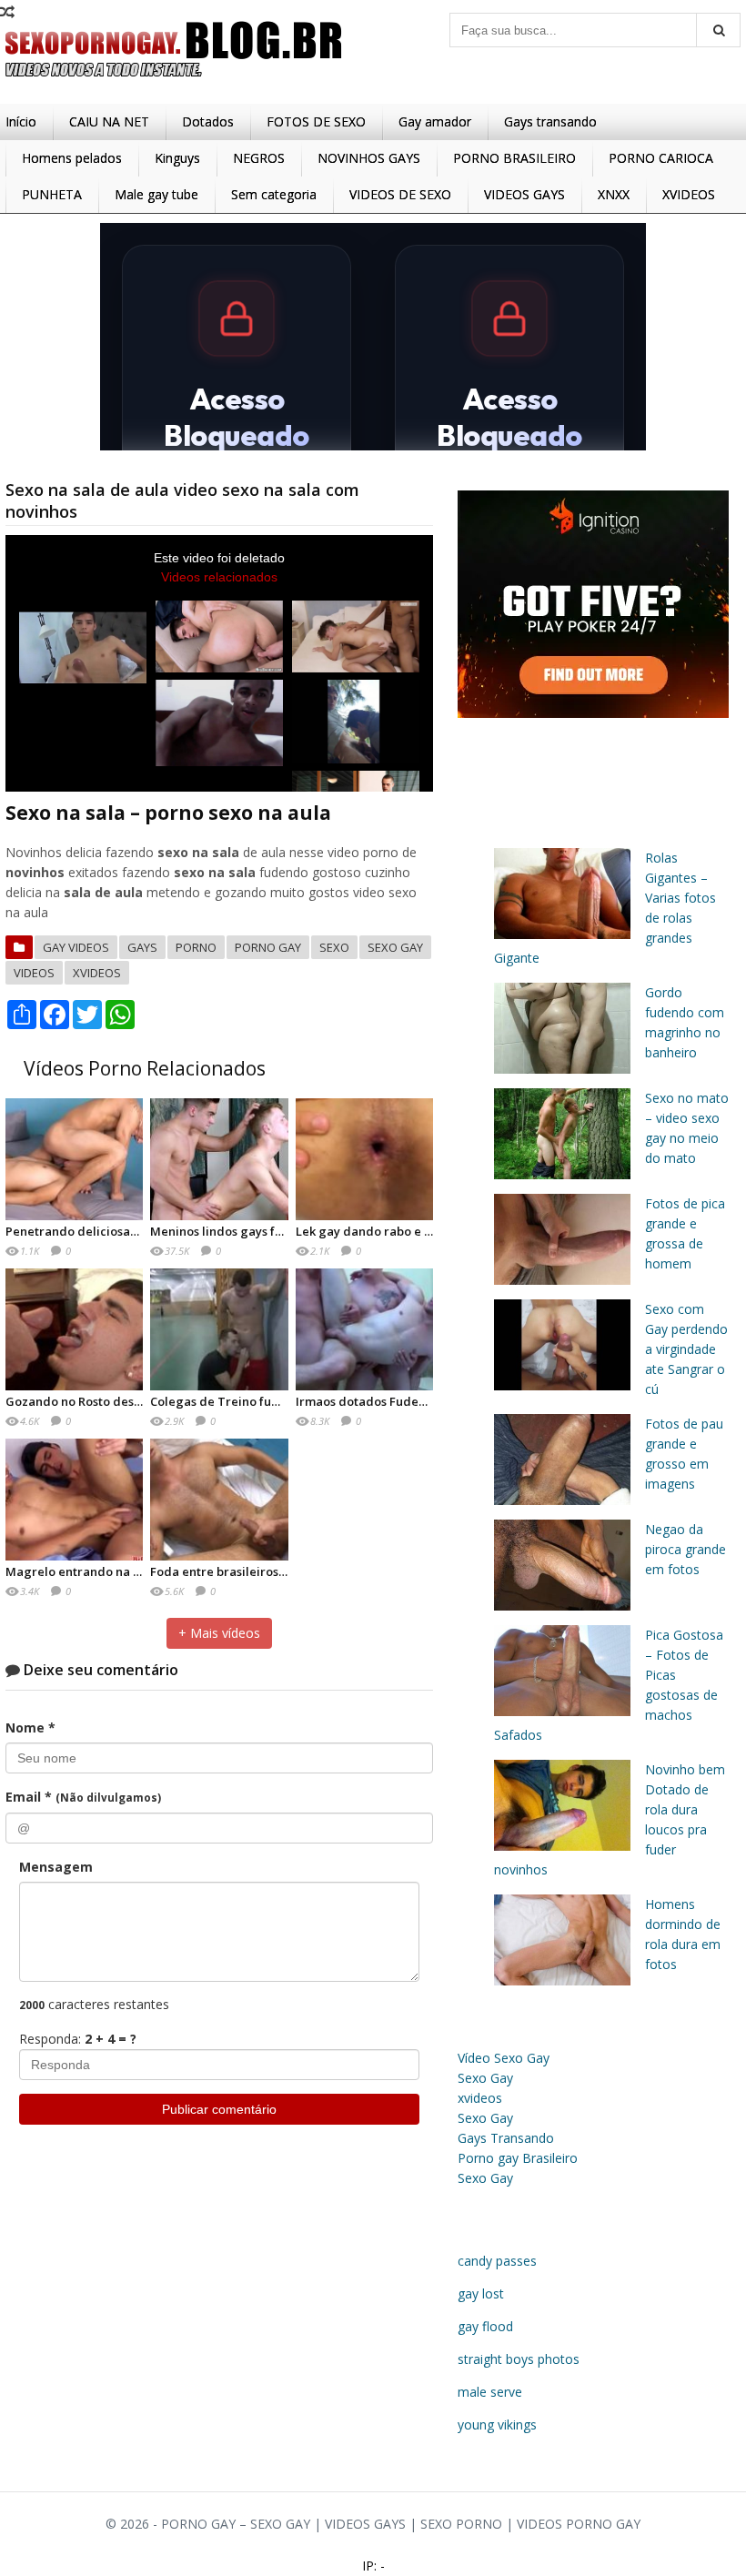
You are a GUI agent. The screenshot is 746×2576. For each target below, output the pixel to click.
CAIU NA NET (109, 121)
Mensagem (56, 1867)
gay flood (485, 2326)
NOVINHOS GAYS (369, 158)
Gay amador (435, 121)
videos (34, 973)
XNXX (614, 194)
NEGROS (259, 158)
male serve (490, 2392)
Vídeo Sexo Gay (504, 2058)
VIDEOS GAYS (524, 194)
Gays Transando (506, 2138)
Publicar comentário (219, 2109)
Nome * (30, 1727)
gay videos (76, 947)
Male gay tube (156, 194)
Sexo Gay (485, 2078)
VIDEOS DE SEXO (400, 194)
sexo (334, 947)
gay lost (481, 2293)
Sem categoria (274, 194)
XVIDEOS (689, 194)
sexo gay (395, 947)
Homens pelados (72, 158)
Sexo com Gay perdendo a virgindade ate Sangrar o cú (686, 1349)
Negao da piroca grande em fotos (686, 1549)
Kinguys (177, 158)
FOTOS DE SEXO (316, 121)
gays (142, 947)
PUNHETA (52, 194)
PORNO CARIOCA (661, 158)
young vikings (497, 2424)
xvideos (97, 973)
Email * (83, 1797)
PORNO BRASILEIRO (514, 158)
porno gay (268, 947)
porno (196, 947)
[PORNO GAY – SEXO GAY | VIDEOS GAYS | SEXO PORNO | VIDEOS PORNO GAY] (174, 81)
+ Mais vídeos (219, 1633)
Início (21, 121)
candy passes (497, 2261)
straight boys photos (519, 2359)
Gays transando (550, 121)
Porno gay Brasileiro (518, 2158)
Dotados (208, 121)
